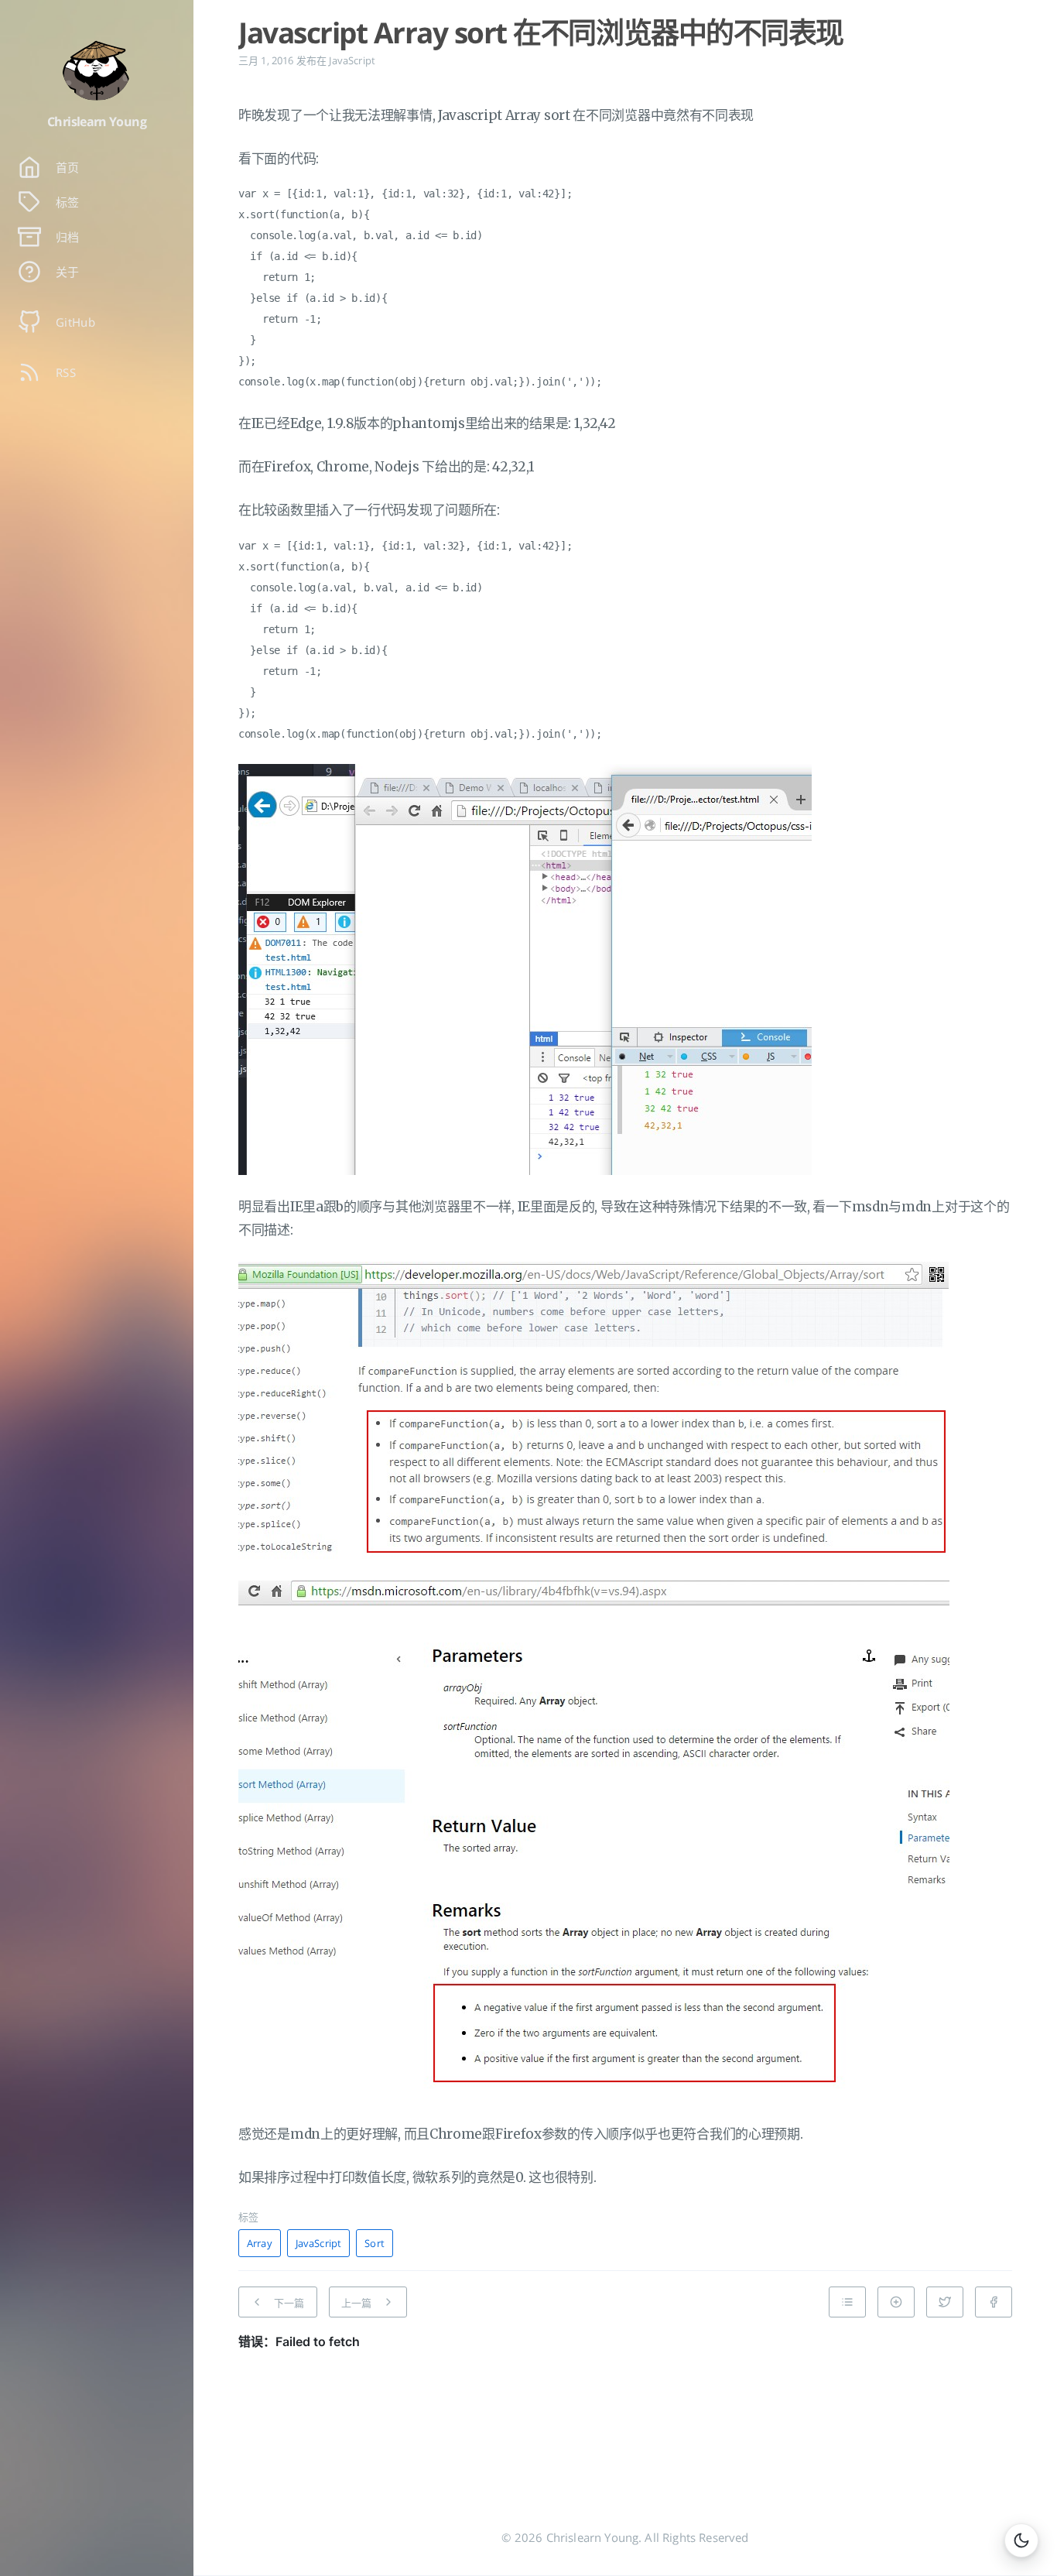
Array (260, 2243)
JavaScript (352, 60)
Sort (375, 2243)
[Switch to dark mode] (1021, 2540)
